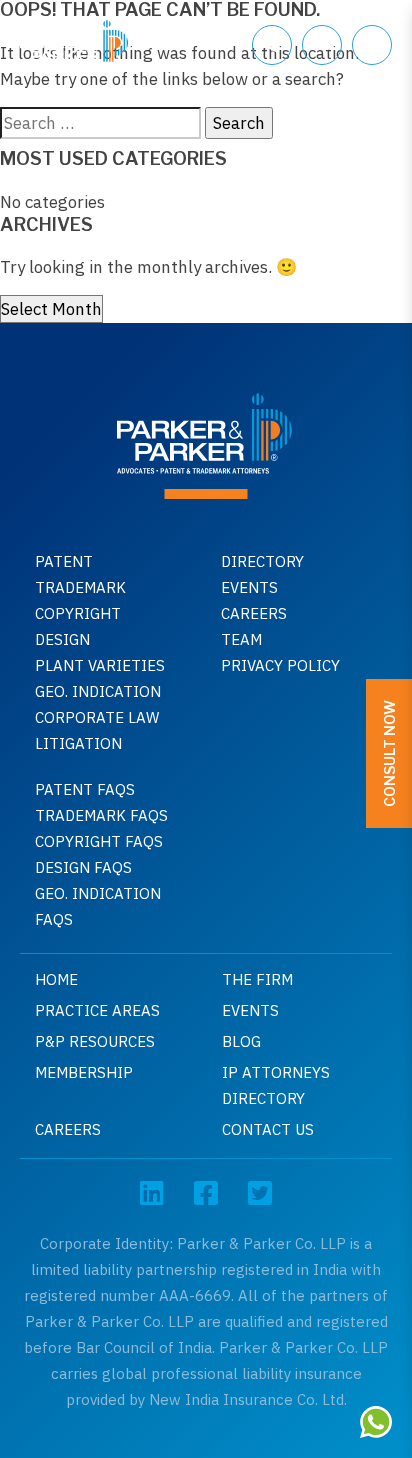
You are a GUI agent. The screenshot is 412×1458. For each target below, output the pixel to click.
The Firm (257, 979)
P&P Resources (95, 1041)
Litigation (78, 743)
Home (56, 979)
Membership (84, 1072)
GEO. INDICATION (98, 691)
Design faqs (83, 867)
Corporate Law (97, 717)
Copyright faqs (99, 841)
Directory (262, 561)
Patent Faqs (85, 789)
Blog (241, 1041)
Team (241, 639)
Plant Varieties (100, 665)
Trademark (80, 587)
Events (249, 587)
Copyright (78, 613)
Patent (64, 561)
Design (62, 639)
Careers (254, 613)
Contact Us (268, 1129)
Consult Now (389, 753)
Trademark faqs (101, 815)
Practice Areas (97, 1010)
